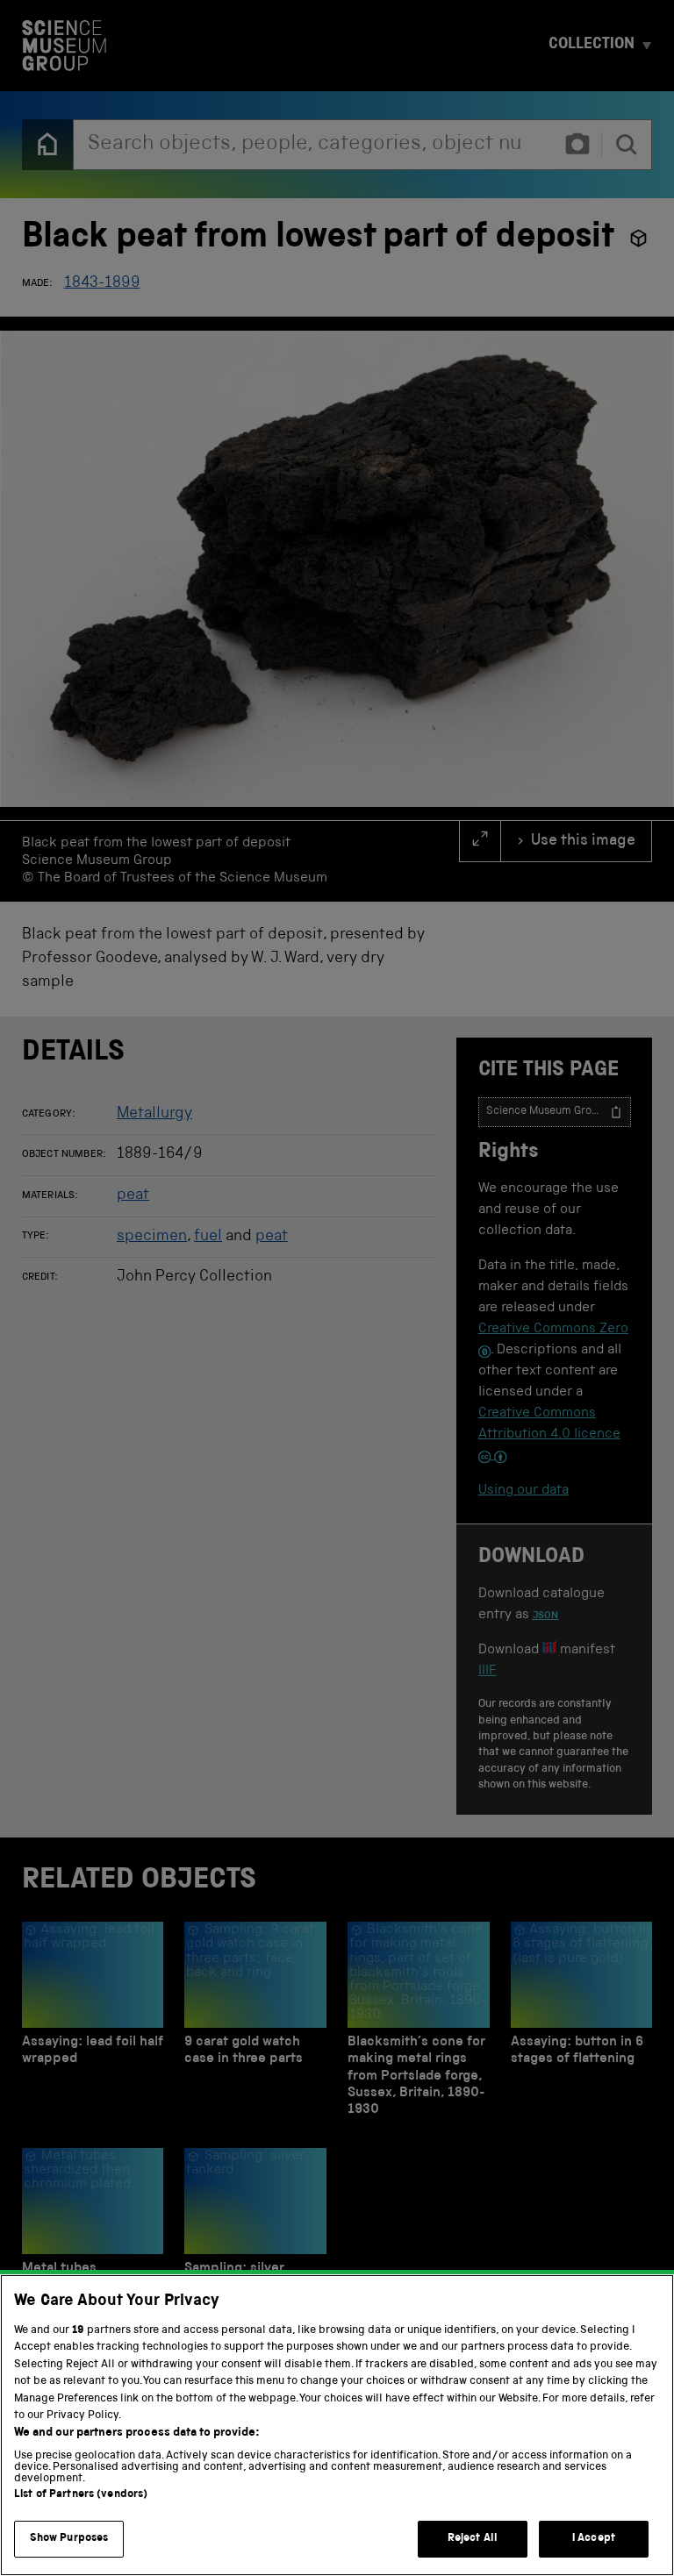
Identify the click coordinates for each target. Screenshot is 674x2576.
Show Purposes (69, 2539)
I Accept (594, 2539)
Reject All (473, 2539)
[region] (337, 2425)
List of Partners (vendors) (81, 2495)
